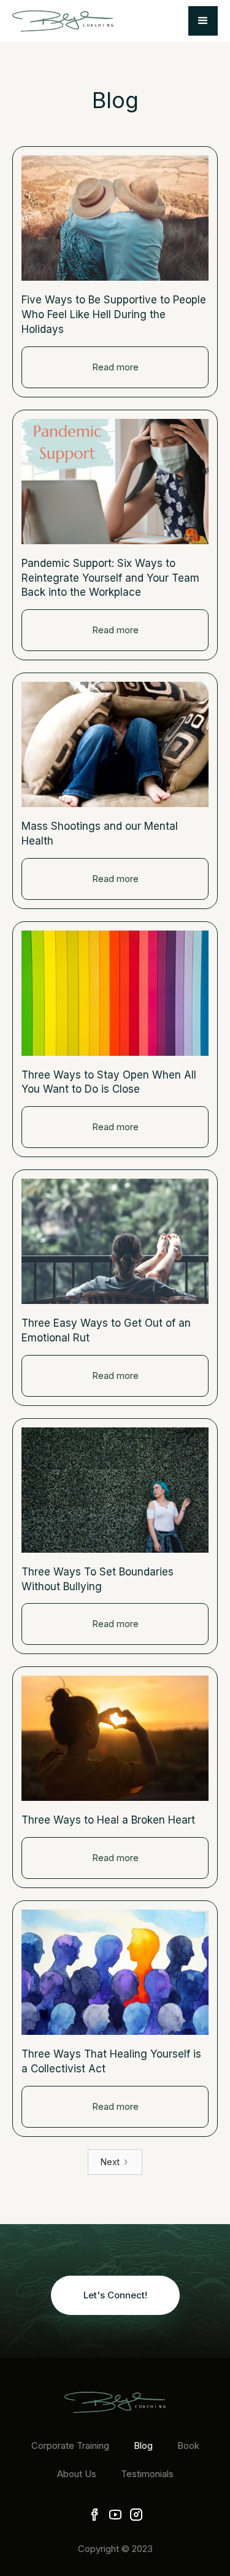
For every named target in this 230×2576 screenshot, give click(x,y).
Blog (143, 2445)
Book (188, 2445)
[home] (63, 21)
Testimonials (147, 2474)
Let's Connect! (115, 2295)
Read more (115, 367)
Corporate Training (70, 2445)
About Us (77, 2474)
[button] (203, 21)
